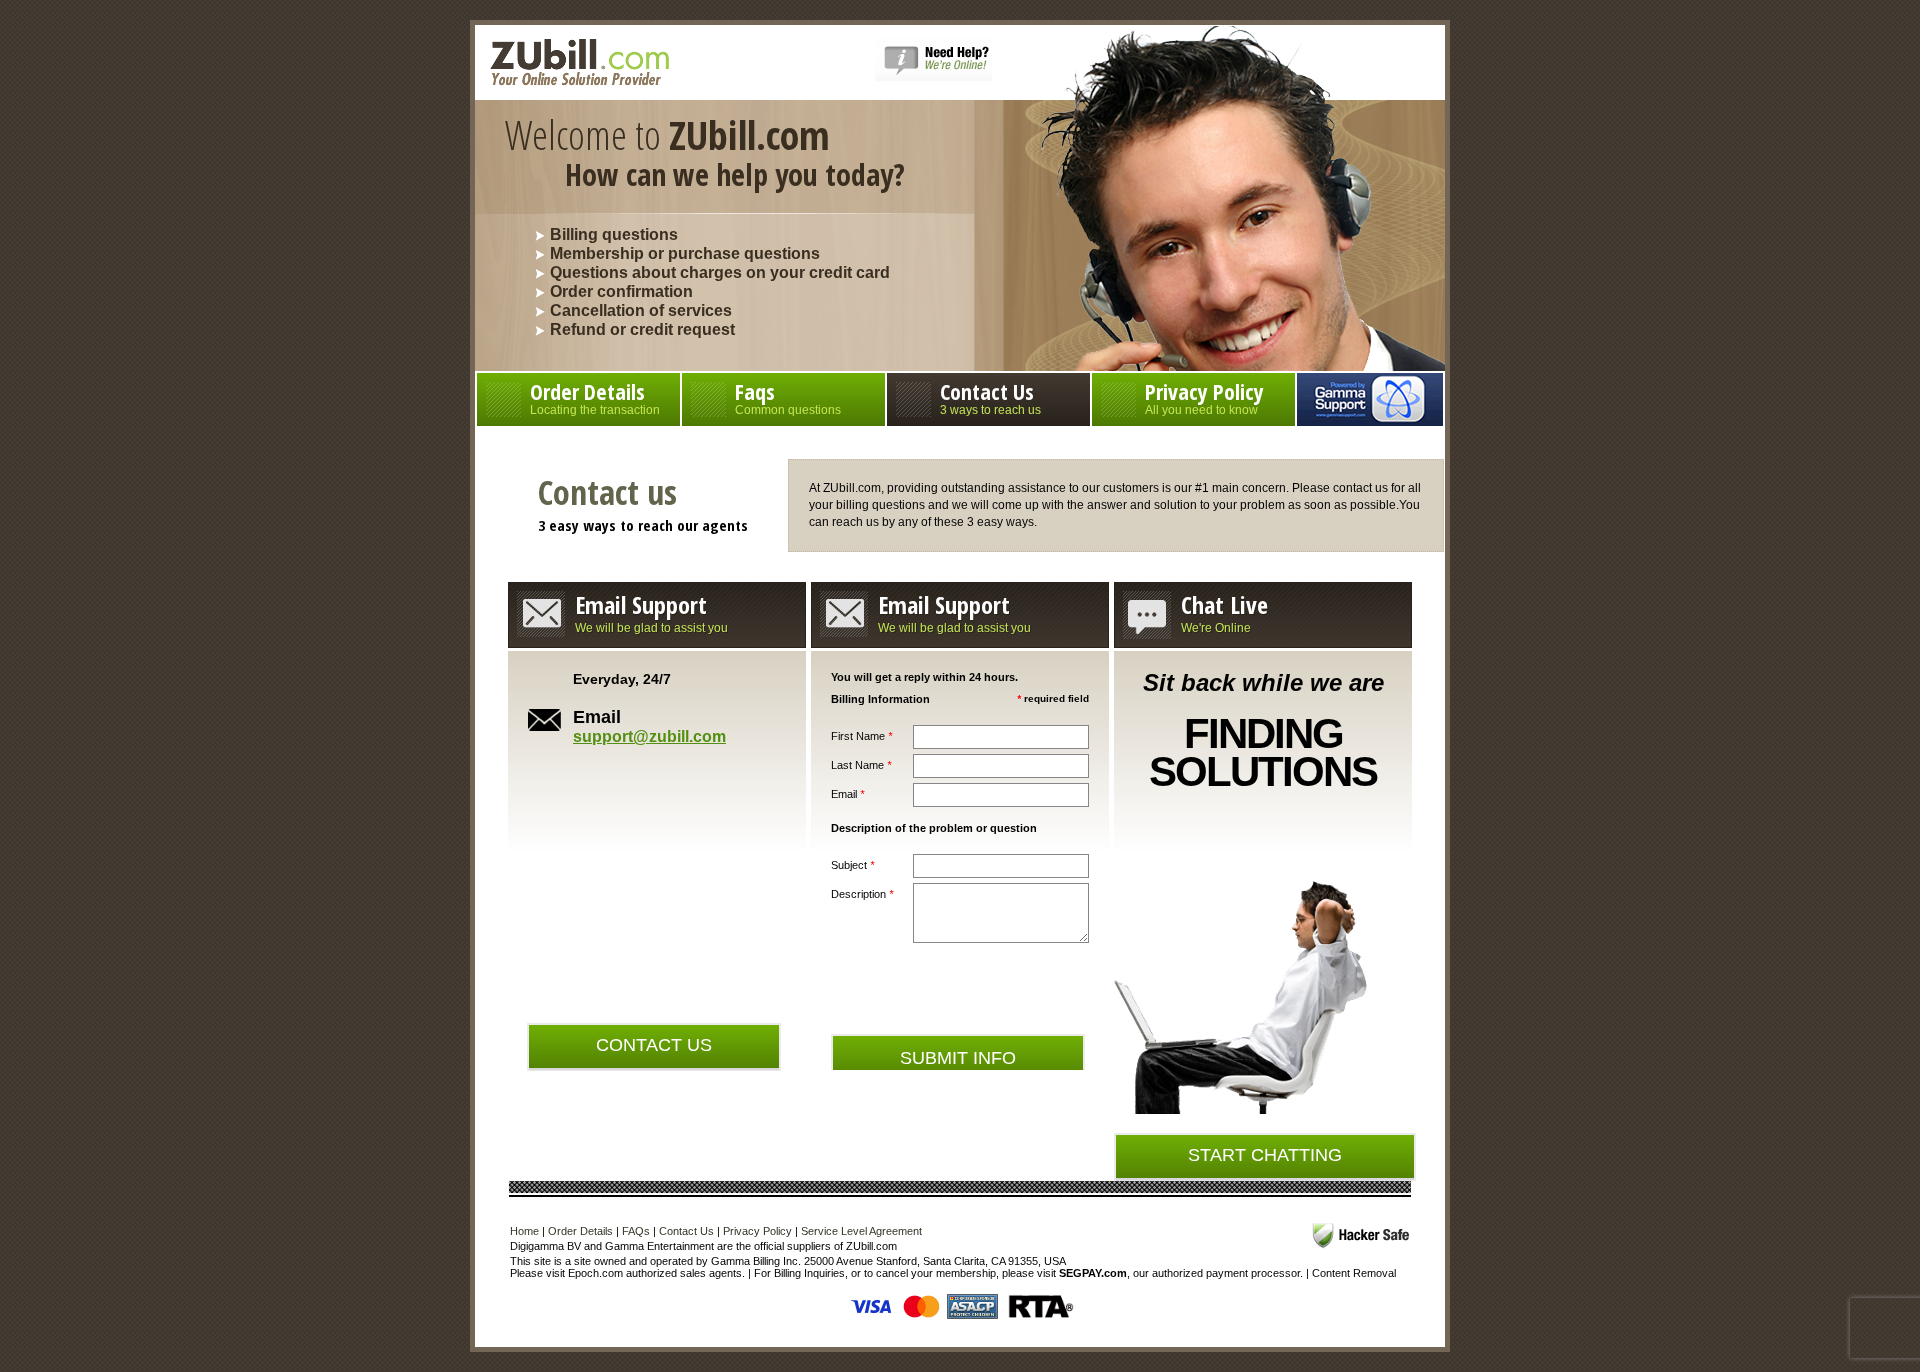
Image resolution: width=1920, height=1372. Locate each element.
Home (524, 1231)
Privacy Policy (1204, 396)
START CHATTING (1265, 1155)
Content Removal (1354, 1273)
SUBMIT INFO (958, 1058)
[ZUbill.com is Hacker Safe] (1361, 1235)
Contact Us (990, 396)
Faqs (788, 396)
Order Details (595, 396)
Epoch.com (595, 1273)
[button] (933, 77)
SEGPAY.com (1093, 1273)
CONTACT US (654, 1045)
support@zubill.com (649, 736)
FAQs (636, 1231)
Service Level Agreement (861, 1231)
